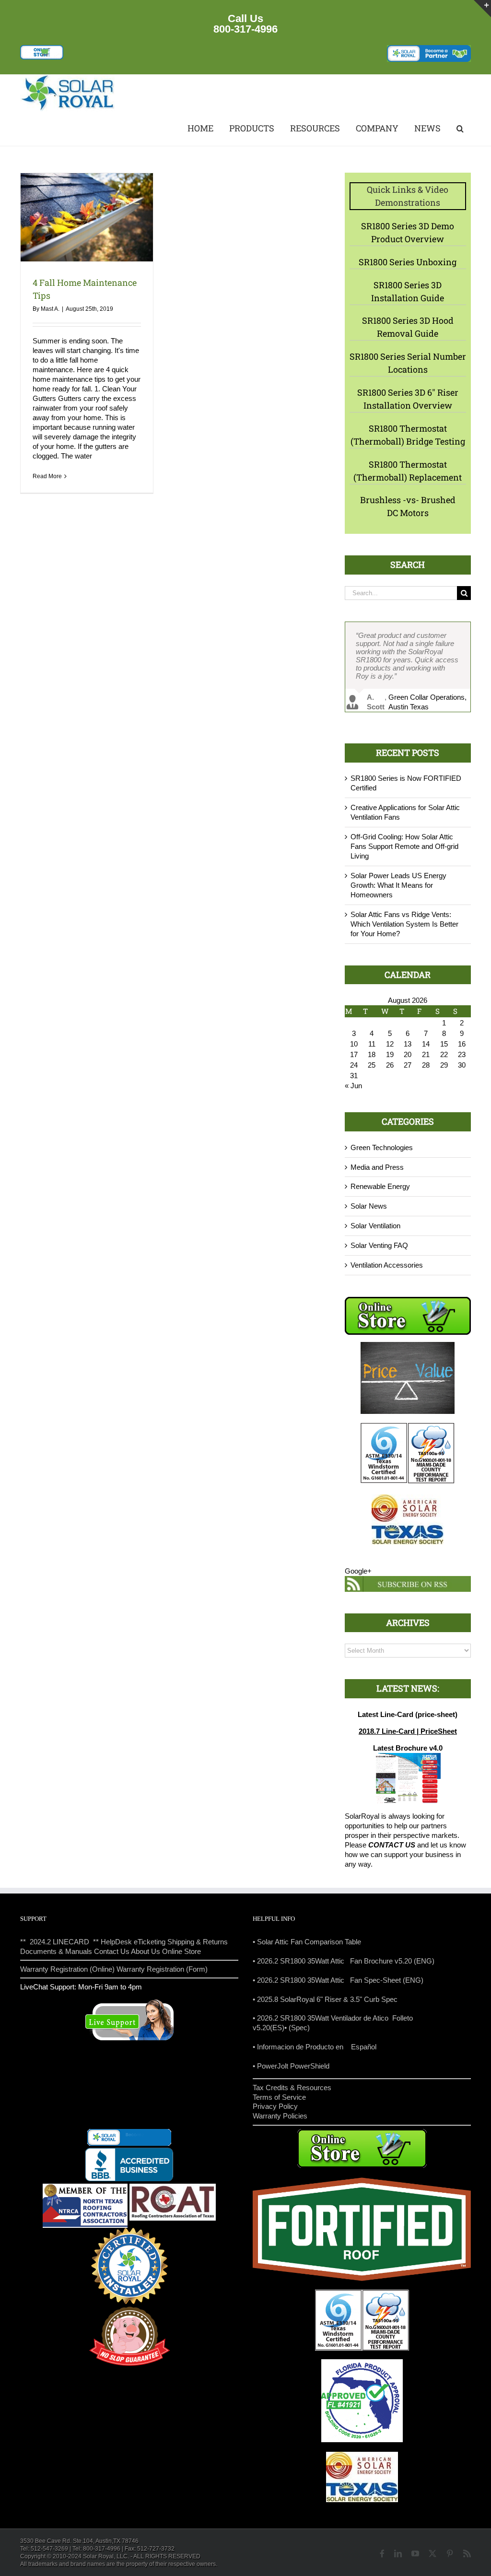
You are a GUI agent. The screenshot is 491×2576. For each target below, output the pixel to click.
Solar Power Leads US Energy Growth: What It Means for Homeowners (398, 885)
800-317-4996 (245, 29)
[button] (459, 129)
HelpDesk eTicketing (133, 1942)
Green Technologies (382, 1147)
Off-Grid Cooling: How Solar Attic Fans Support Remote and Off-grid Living (404, 846)
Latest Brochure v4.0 (408, 1748)
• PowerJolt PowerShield (291, 2066)
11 (372, 1044)
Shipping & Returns (198, 1942)
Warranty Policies (280, 2116)
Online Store (181, 1951)
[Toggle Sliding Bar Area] (482, 9)
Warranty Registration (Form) (162, 1969)
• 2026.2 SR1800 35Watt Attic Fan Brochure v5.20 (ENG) (344, 1961)
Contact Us (112, 1951)
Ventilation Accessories (387, 1265)
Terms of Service (279, 2097)
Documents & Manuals (56, 1951)
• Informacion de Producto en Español (315, 2047)
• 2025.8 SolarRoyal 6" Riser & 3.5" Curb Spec (325, 1999)
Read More (47, 476)
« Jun (353, 1086)
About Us (146, 1951)
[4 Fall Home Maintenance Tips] (87, 217)
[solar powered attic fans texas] (68, 78)
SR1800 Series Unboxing (408, 262)
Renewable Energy (380, 1186)
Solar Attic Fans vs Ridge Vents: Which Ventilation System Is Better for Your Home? (404, 924)
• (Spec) (297, 2028)
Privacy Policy (275, 2106)
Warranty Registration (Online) (67, 1969)
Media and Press (377, 1167)
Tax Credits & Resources (292, 2088)
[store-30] (42, 49)
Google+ (358, 1571)
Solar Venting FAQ (379, 1245)
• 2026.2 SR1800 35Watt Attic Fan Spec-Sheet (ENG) (338, 1980)
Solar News (369, 1206)
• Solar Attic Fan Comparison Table (307, 1942)
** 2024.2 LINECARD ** (59, 1942)
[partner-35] (429, 49)
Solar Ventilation (375, 1226)
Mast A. (50, 309)
